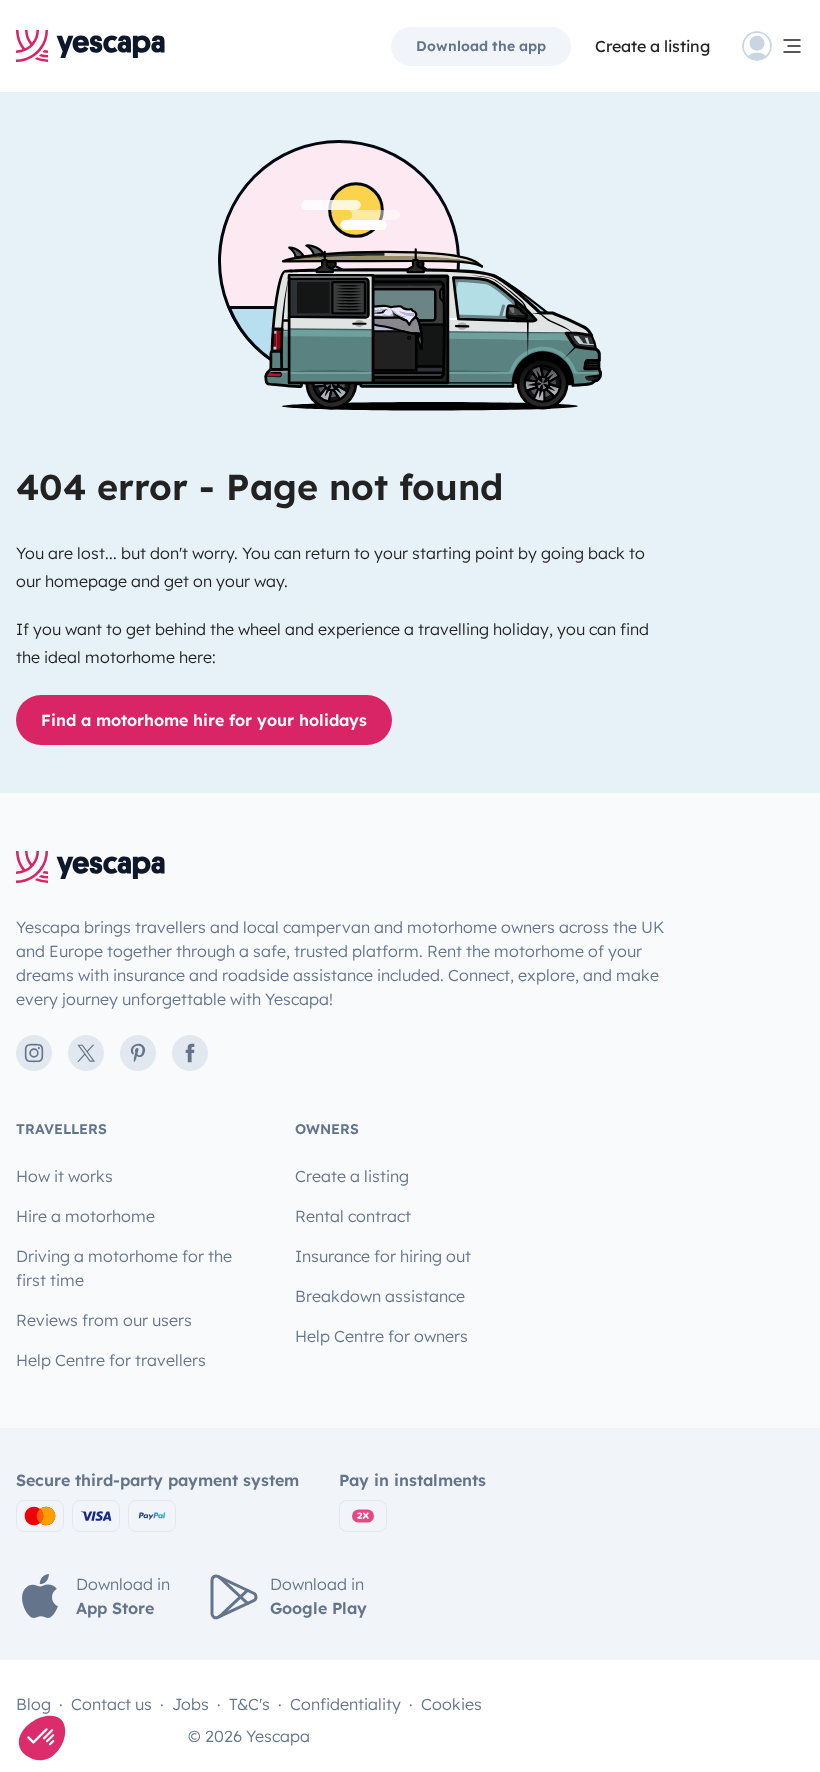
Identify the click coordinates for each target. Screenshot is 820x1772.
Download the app (481, 46)
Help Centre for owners (381, 1336)
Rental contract (353, 1216)
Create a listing (652, 46)
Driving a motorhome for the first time (124, 1268)
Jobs (190, 1704)
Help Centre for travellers (111, 1360)
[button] (42, 1738)
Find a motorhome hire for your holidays (204, 720)
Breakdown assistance (380, 1296)
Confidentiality (345, 1704)
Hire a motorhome (85, 1216)
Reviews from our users (104, 1320)
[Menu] (773, 46)
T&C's (249, 1704)
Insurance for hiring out (383, 1256)
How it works (64, 1176)
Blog (33, 1704)
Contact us (111, 1704)
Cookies (451, 1704)
